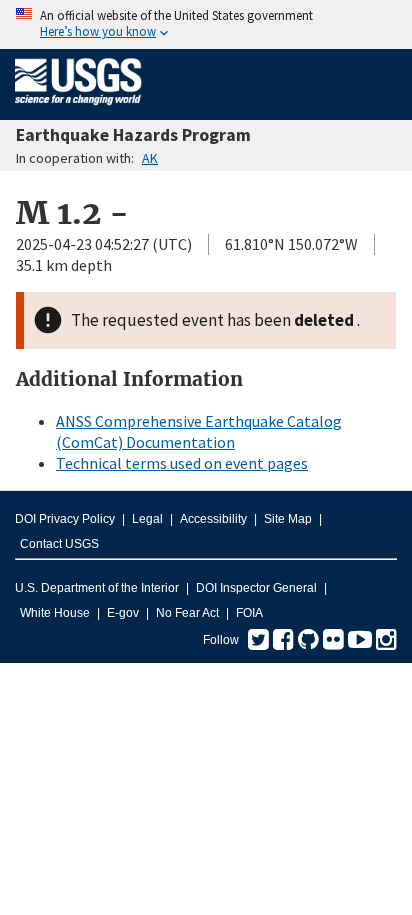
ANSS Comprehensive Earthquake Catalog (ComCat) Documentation (199, 431)
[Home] (78, 109)
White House (55, 613)
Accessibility (213, 519)
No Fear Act (187, 613)
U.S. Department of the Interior (97, 588)
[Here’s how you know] (206, 24)
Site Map (288, 519)
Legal (147, 519)
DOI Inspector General (256, 588)
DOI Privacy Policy (65, 519)
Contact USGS (59, 544)
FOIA (249, 613)
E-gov (123, 613)
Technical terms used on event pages (182, 463)
